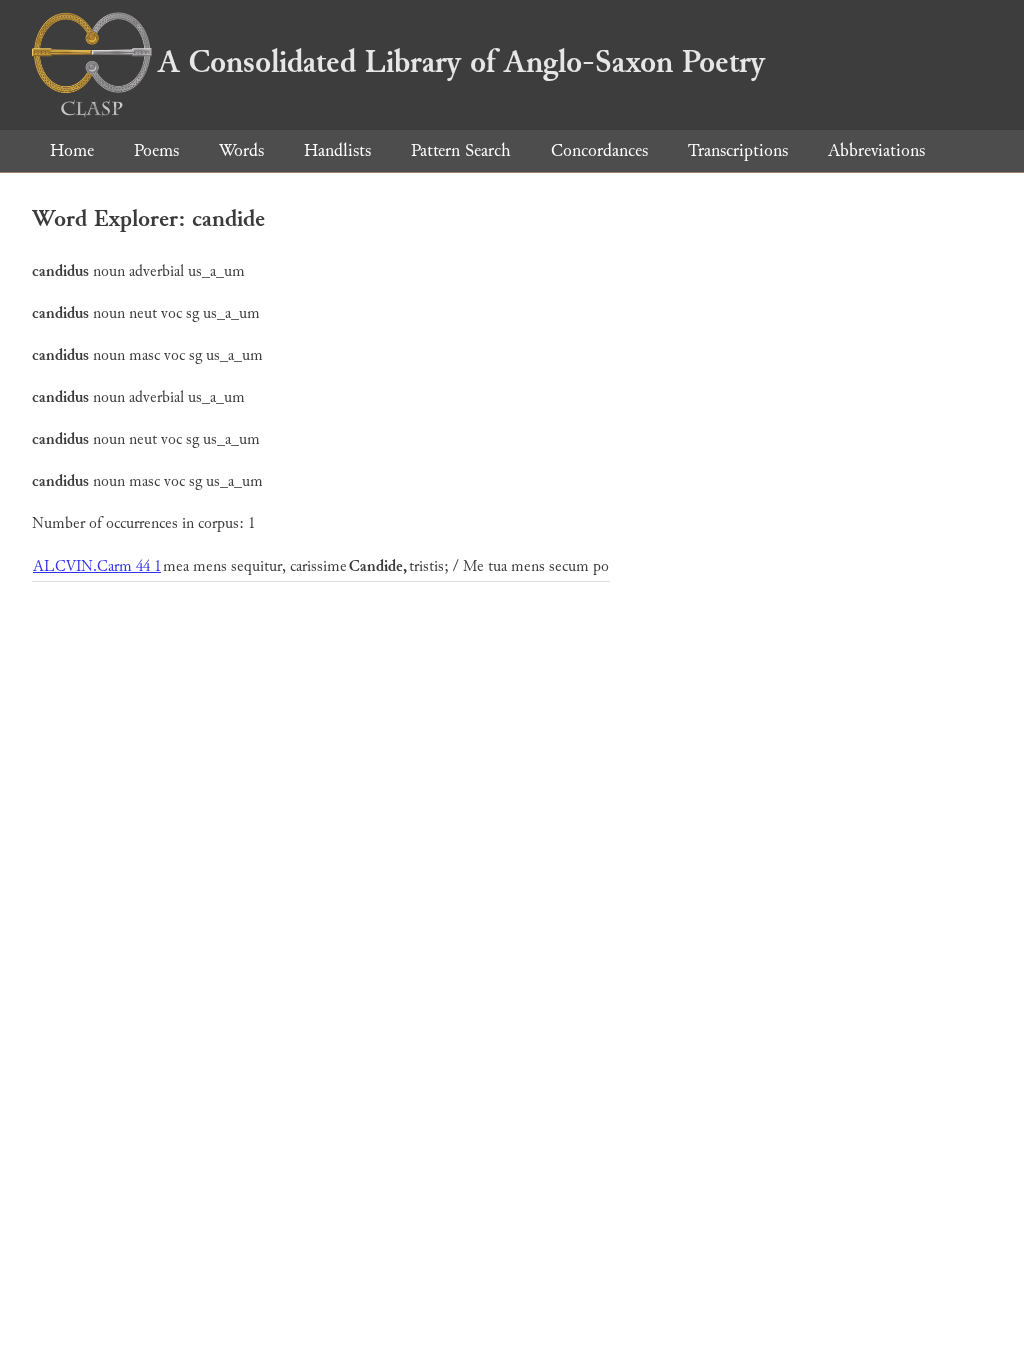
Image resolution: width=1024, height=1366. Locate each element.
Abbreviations (876, 150)
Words (241, 150)
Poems (156, 150)
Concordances (599, 150)
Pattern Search (461, 150)
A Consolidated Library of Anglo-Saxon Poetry (461, 62)
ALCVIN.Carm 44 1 (97, 566)
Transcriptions (738, 150)
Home (72, 150)
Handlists (337, 150)
